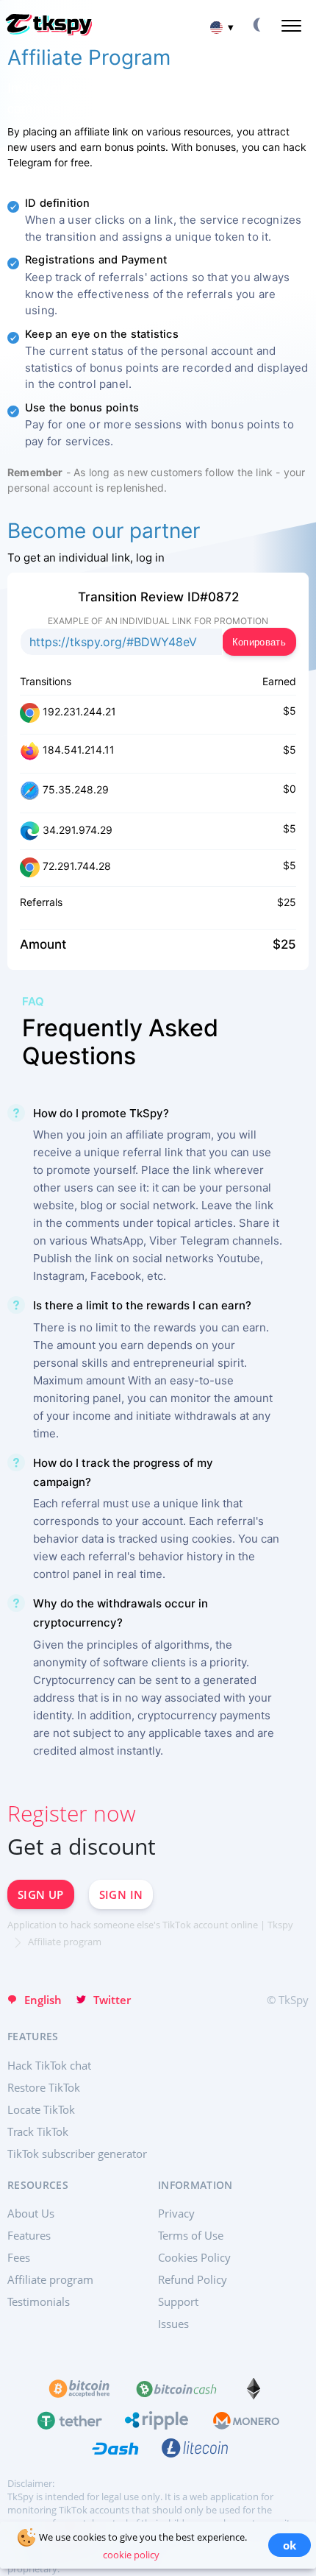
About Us (31, 2213)
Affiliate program (50, 2279)
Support (178, 2301)
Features (29, 2235)
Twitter (112, 2000)
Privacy (176, 2213)
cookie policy (131, 2555)
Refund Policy (193, 2279)
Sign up (41, 1894)
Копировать (259, 642)
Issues (173, 2324)
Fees (19, 2257)
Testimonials (39, 2301)
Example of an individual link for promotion (158, 621)
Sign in (121, 1894)
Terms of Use (191, 2235)
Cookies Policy (194, 2257)
